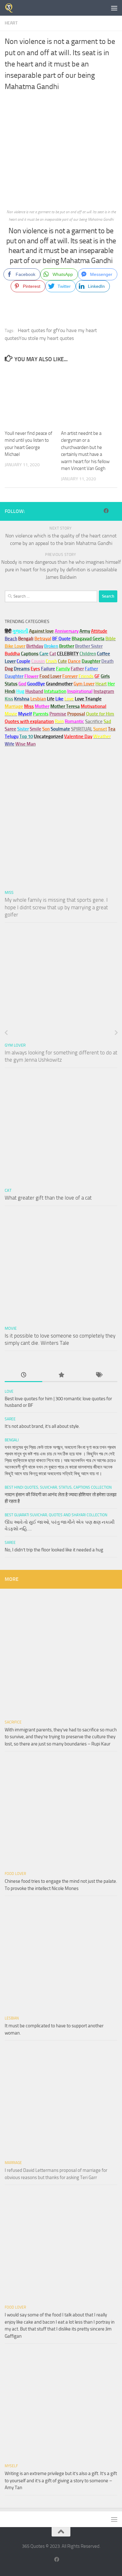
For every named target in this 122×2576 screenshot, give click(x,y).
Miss (29, 706)
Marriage (14, 706)
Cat (8, 1190)
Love (9, 1391)
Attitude (99, 631)
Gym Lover (15, 1045)
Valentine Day (78, 736)
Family (63, 669)
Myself (11, 2466)
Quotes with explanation (29, 721)
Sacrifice (94, 721)
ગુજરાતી (20, 631)
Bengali (12, 1440)
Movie (11, 1328)
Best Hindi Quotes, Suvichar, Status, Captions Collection (58, 1487)
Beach (11, 639)
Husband (34, 691)
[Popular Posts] (61, 1375)
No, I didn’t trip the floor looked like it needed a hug (54, 1550)
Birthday (35, 646)
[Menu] (114, 8)
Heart (11, 23)
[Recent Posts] (23, 1375)
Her (111, 684)
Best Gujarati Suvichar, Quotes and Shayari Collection (56, 1515)
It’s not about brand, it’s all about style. (42, 1426)
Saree (10, 1419)
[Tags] (99, 1375)
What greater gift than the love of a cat (48, 1198)
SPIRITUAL (82, 729)
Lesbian (12, 2018)
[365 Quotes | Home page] (11, 8)
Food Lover (15, 1874)
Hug (20, 691)
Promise (58, 714)
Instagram (104, 691)
